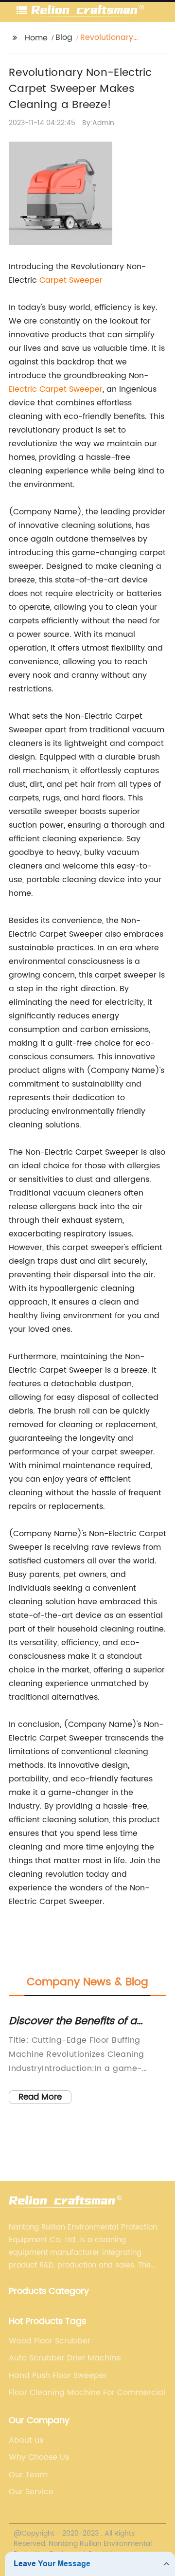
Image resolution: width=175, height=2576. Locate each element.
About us (26, 2440)
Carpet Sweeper (71, 280)
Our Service (31, 2492)
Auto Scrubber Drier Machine (65, 2358)
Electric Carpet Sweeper (56, 389)
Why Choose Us (39, 2457)
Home (36, 38)
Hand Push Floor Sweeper (58, 2376)
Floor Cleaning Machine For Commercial (87, 2393)
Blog (64, 37)
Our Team (28, 2475)
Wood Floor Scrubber (50, 2341)
